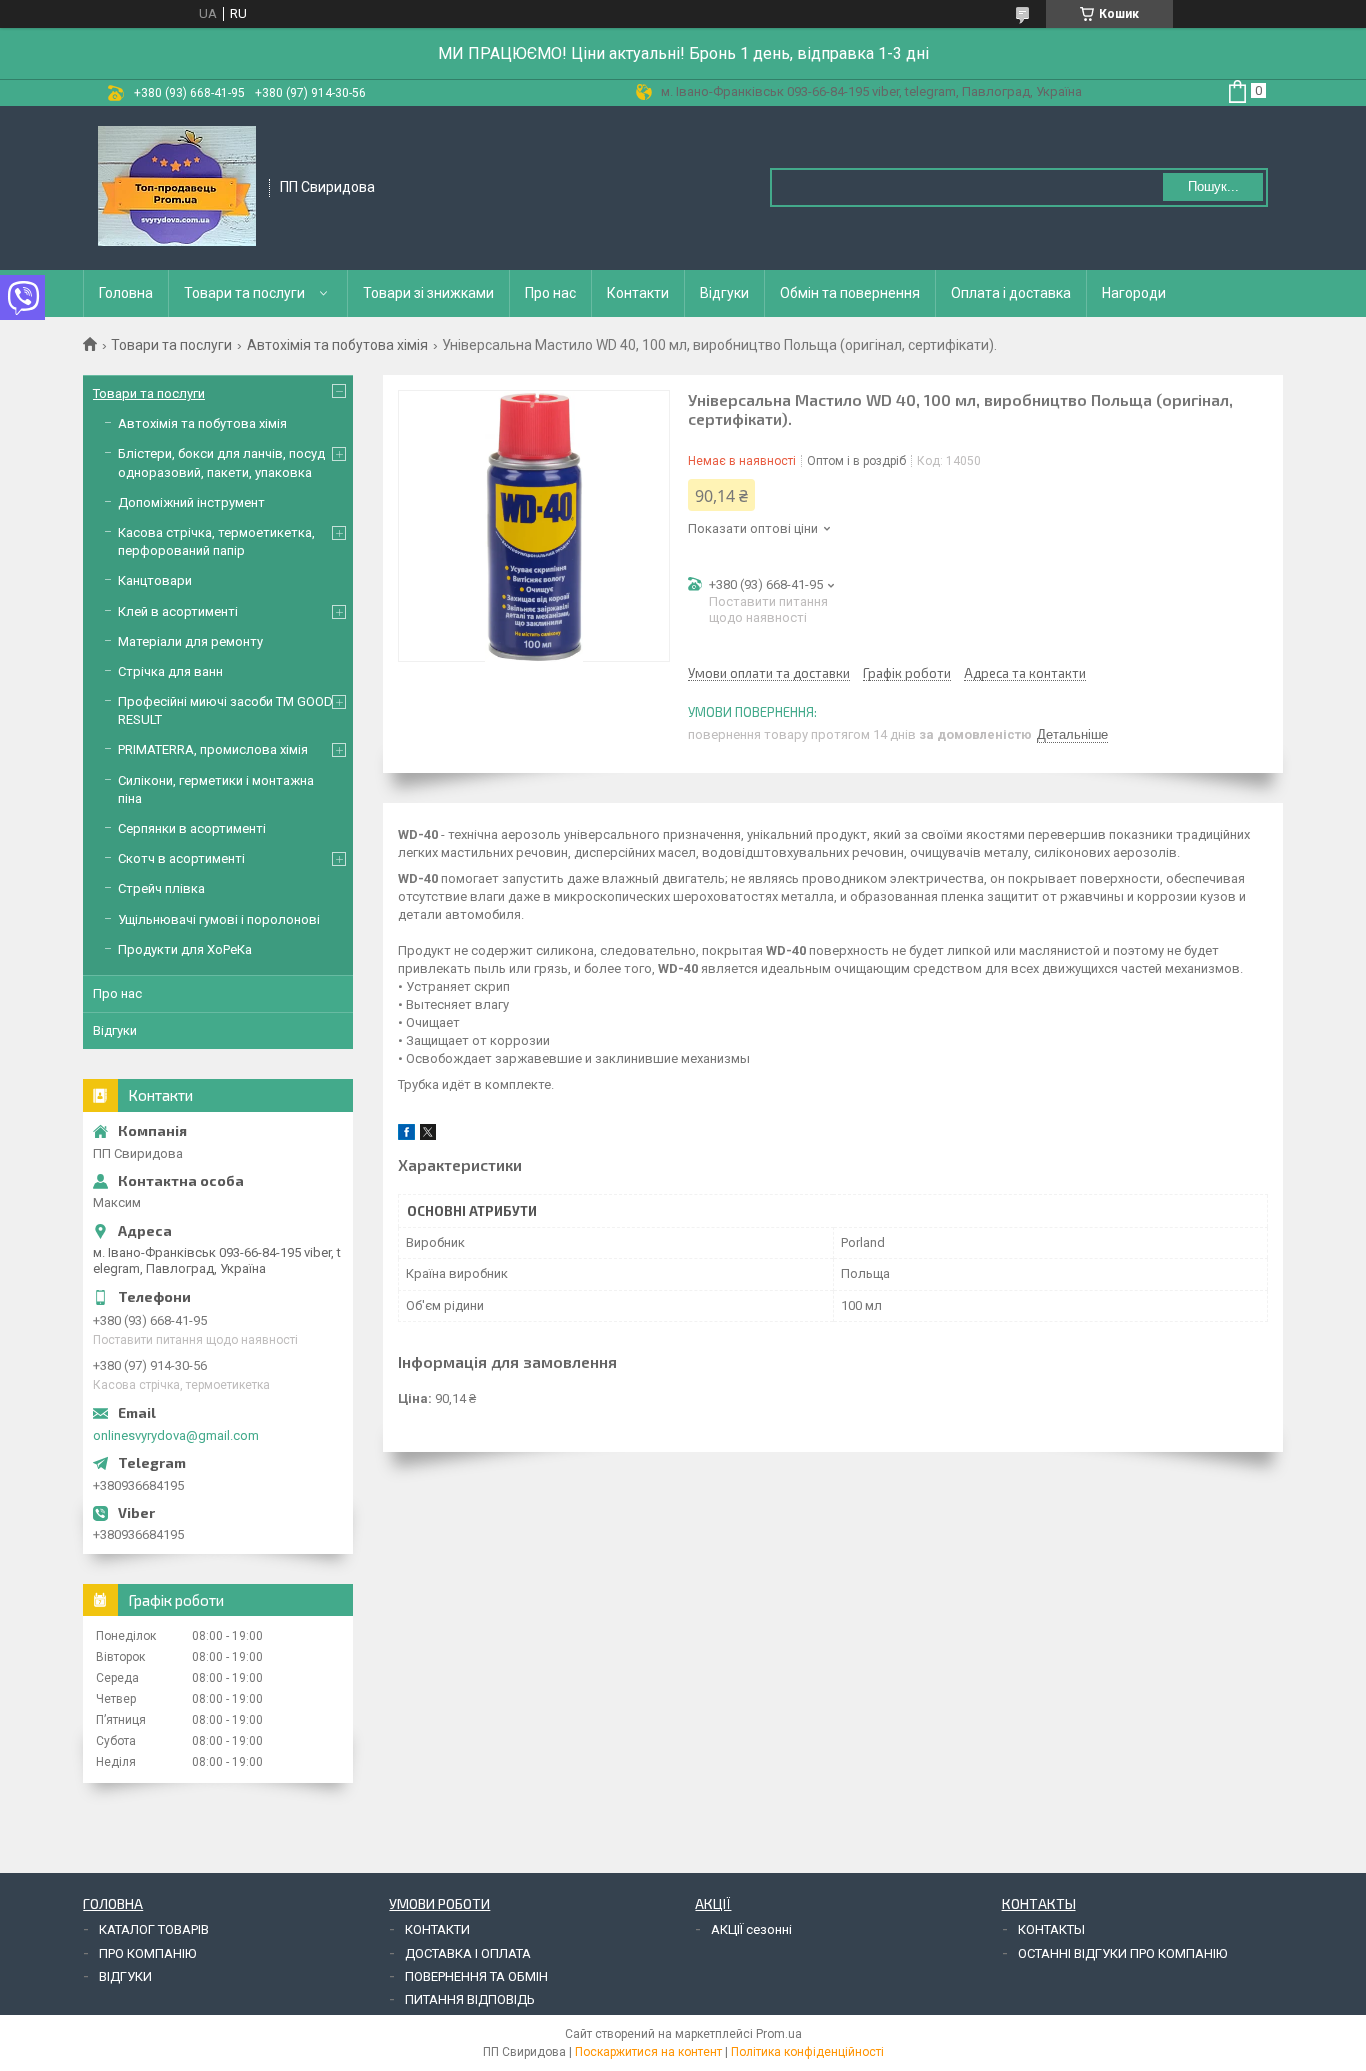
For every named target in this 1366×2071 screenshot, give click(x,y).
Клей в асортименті (178, 611)
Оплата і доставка (1011, 293)
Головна (126, 293)
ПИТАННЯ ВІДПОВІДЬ (470, 1999)
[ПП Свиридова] (177, 186)
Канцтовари (155, 580)
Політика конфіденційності (807, 2052)
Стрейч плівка (161, 888)
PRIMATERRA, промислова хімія (213, 749)
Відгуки (724, 293)
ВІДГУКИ (125, 1976)
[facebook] (406, 1135)
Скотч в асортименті (181, 858)
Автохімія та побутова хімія (337, 345)
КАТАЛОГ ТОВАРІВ (154, 1929)
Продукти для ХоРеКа (185, 949)
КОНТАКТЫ (1051, 1929)
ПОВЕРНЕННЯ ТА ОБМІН (476, 1976)
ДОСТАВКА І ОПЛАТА (468, 1953)
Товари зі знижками (428, 293)
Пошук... (1213, 186)
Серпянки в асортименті (192, 828)
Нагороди (1134, 293)
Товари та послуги (244, 293)
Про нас (550, 293)
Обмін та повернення (850, 293)
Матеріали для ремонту (190, 641)
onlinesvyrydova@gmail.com (176, 1435)
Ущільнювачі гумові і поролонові (219, 919)
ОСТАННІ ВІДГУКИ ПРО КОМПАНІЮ (1122, 1953)
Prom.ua (779, 2034)
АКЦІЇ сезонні (751, 1929)
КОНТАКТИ (437, 1929)
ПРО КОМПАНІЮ (147, 1953)
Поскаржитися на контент (648, 2052)
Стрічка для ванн (170, 671)
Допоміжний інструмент (191, 502)
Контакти (638, 293)
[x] (428, 1135)
